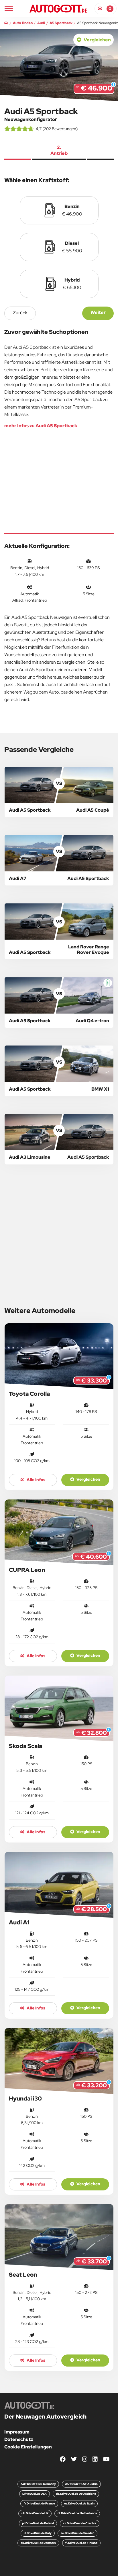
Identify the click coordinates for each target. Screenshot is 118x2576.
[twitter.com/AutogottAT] (74, 2459)
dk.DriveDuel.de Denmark (38, 2543)
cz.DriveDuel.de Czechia (80, 2523)
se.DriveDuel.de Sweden (77, 2533)
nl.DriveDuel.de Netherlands (77, 2513)
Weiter (98, 312)
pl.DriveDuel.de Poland (38, 2523)
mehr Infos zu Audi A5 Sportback (41, 426)
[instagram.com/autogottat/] (85, 2459)
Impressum (17, 2432)
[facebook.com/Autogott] (63, 2459)
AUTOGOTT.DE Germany (38, 2484)
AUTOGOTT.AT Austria (81, 2484)
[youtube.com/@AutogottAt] (106, 2459)
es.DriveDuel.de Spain (79, 2503)
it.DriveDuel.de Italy (38, 2533)
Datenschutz (19, 2439)
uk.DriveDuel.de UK (35, 2513)
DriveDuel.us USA (35, 2494)
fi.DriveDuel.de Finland (81, 2543)
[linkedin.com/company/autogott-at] (95, 2459)
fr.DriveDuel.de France (39, 2503)
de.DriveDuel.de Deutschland (76, 2494)
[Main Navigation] (9, 8)
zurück (20, 313)
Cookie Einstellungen (28, 2447)
